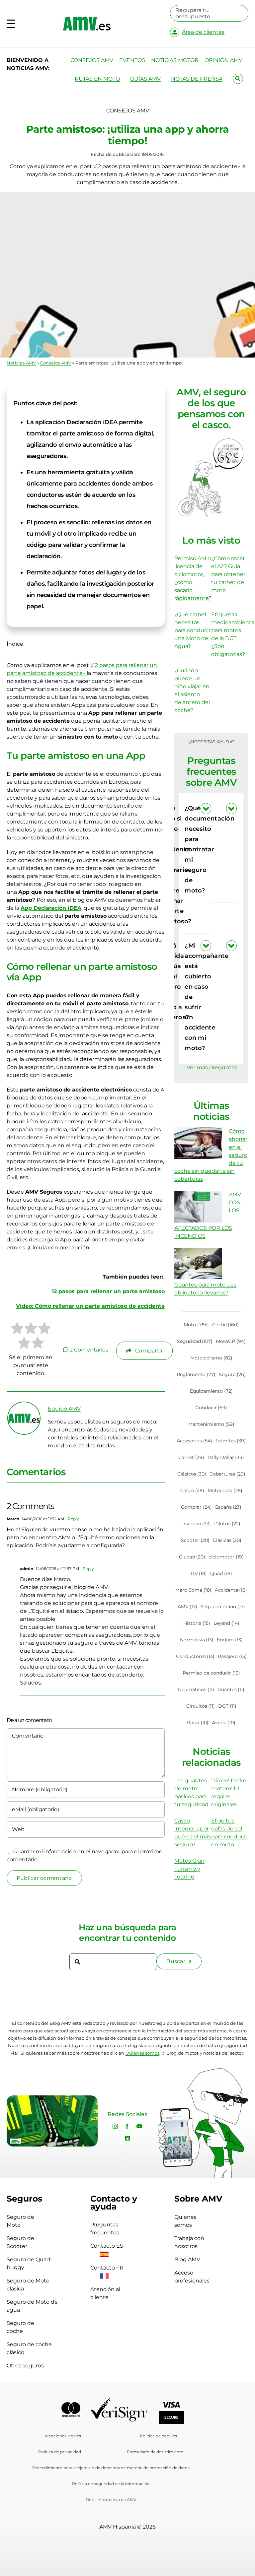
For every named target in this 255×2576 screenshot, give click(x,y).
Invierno (197, 1524)
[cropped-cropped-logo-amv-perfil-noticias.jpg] (24, 1405)
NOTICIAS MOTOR (175, 60)
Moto (196, 1325)
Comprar (196, 1507)
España (228, 1507)
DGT (227, 1706)
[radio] (17, 1329)
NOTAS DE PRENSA (197, 79)
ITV (199, 1573)
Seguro (232, 1374)
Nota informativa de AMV (111, 2500)
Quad (221, 1573)
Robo (198, 1723)
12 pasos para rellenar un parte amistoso (108, 1291)
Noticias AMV (21, 363)
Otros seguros (25, 2366)
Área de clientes (203, 32)
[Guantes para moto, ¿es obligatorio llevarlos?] (198, 1264)
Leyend (226, 1623)
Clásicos (192, 1474)
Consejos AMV (56, 363)
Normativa (197, 1640)
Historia (197, 1623)
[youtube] (139, 2126)
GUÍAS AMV (145, 79)
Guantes (231, 1689)
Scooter (195, 1540)
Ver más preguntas (212, 1067)
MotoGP (231, 1341)
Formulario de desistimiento (155, 2452)
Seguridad (195, 1341)
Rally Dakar (226, 1457)
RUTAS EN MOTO (97, 79)
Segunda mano (223, 1607)
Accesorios (194, 1441)
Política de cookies (158, 2436)
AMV (188, 1607)
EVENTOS (132, 60)
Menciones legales (63, 2436)
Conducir (212, 1408)
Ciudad (192, 1557)
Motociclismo (211, 1358)
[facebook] (127, 2126)
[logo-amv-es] (87, 19)
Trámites (231, 1441)
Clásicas (227, 1540)
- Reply (72, 1519)
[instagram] (115, 2126)
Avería (224, 1723)
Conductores (195, 1656)
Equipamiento (211, 1391)
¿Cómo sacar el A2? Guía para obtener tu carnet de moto (228, 574)
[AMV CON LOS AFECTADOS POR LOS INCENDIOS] (198, 1207)
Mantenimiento (211, 1424)
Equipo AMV (64, 1409)
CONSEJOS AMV (92, 60)
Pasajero (232, 1656)
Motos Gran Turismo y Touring (189, 1869)
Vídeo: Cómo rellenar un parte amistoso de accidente (90, 1306)
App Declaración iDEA (51, 908)
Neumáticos (196, 1689)
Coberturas (227, 1474)
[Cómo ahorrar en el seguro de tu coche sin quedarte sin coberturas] (198, 1143)
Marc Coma (193, 1590)
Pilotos (227, 1524)
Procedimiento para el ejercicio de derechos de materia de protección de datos (111, 2468)
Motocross (225, 1490)
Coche (226, 1325)
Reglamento (196, 1374)
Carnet (191, 1457)
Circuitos (201, 1706)
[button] (224, 849)
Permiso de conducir (211, 1673)
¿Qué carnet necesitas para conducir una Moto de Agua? (192, 630)
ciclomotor (226, 1557)
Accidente (231, 1590)
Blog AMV (187, 2259)
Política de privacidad (60, 2452)
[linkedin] (127, 2138)
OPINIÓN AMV (223, 60)
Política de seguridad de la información (111, 2484)
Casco (192, 1490)
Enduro (230, 1640)
